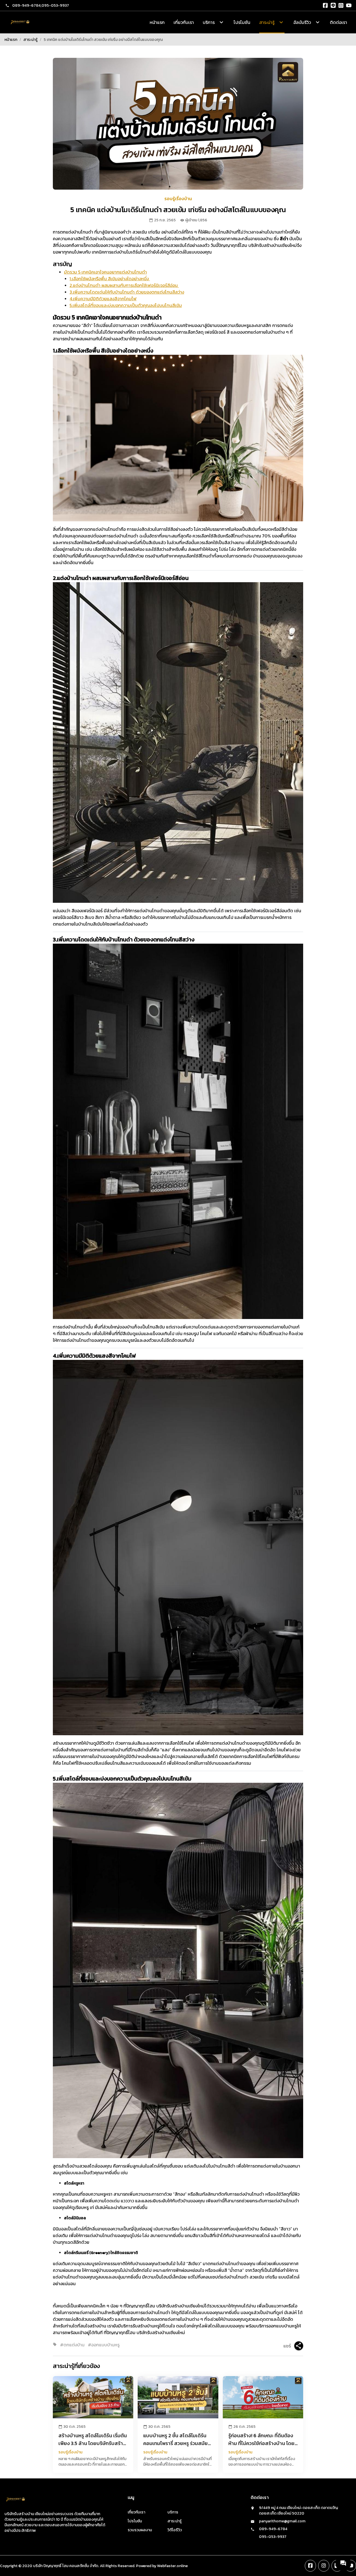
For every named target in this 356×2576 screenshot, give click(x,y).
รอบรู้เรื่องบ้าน (178, 199)
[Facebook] (325, 6)
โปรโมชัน (242, 22)
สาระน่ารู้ (30, 40)
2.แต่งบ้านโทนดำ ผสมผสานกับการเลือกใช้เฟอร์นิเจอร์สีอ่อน (124, 285)
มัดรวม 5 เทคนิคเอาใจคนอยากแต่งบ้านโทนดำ (105, 272)
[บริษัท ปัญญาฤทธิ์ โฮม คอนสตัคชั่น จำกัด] (20, 22)
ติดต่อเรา (338, 22)
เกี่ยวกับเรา (184, 22)
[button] (343, 2563)
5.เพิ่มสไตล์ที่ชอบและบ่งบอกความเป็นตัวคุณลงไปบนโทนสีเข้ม (126, 305)
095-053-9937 (55, 5)
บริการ (173, 2512)
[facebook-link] (310, 2566)
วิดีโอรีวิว (175, 2530)
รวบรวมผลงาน (140, 2530)
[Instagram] (341, 6)
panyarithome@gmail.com (282, 2521)
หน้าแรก (157, 22)
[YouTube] (349, 6)
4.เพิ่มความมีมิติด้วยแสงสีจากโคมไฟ (103, 299)
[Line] (333, 6)
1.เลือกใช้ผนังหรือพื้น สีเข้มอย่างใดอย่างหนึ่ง (110, 279)
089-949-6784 (26, 5)
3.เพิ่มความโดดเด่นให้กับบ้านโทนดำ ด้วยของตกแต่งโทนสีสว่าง (127, 292)
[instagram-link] (324, 2566)
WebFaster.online (172, 2566)
